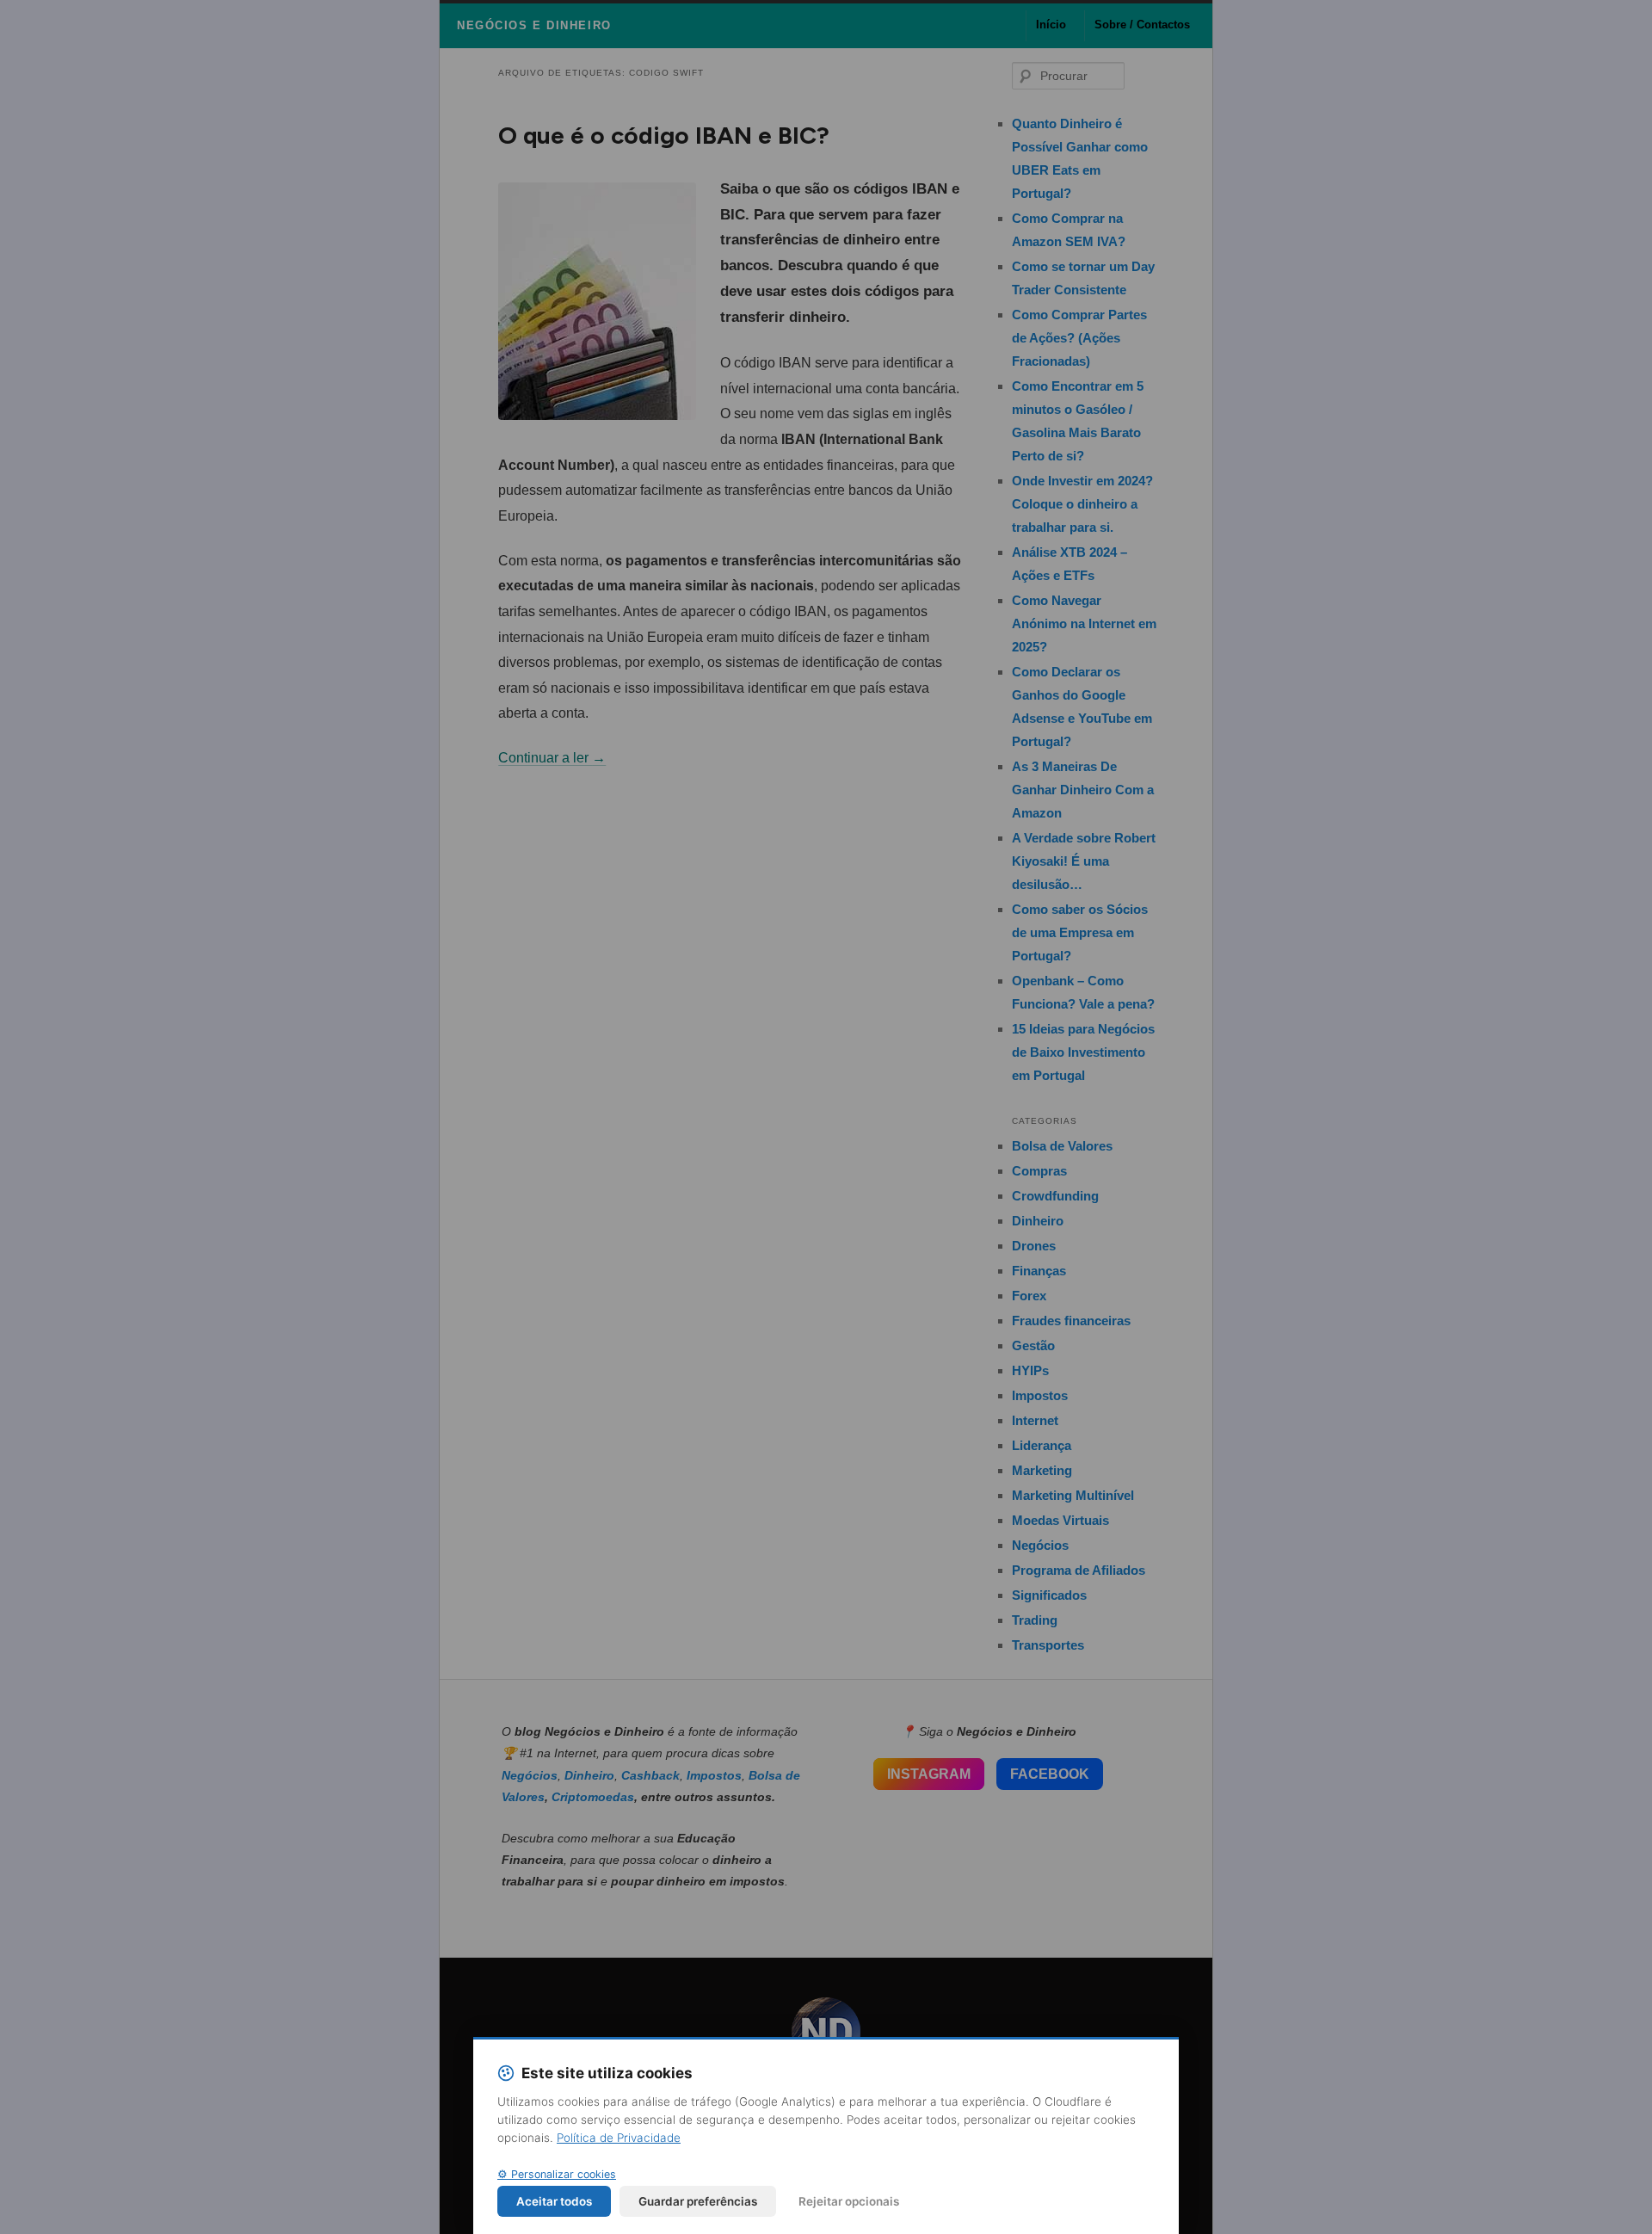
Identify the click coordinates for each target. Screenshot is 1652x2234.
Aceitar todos (554, 2201)
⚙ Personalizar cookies (557, 2174)
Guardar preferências (698, 2201)
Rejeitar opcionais (849, 2201)
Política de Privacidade (619, 2138)
